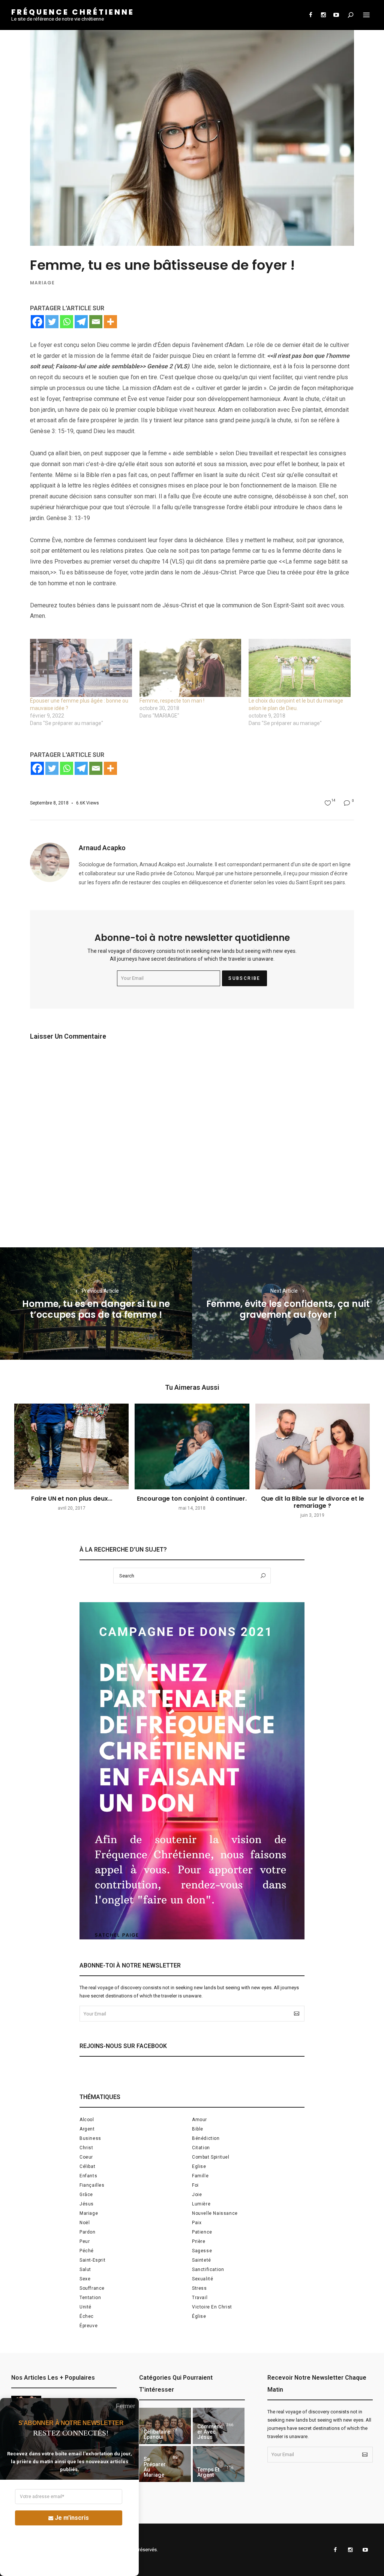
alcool (87, 2120)
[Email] (96, 322)
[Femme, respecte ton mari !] (190, 668)
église (199, 2316)
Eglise (199, 2166)
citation (201, 2148)
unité (85, 2307)
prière (199, 2241)
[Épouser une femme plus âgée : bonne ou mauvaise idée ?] (81, 668)
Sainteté (202, 2260)
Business (90, 2138)
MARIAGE (42, 283)
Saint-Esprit (92, 2260)
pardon (88, 2232)
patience (202, 2232)
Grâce (86, 2195)
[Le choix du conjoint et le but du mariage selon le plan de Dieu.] (300, 668)
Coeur (86, 2157)
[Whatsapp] (67, 322)
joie (197, 2195)
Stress (199, 2288)
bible (198, 2129)
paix (197, 2223)
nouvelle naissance (215, 2213)
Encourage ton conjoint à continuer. (192, 1499)
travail (200, 2298)
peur (85, 2241)
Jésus (87, 2204)
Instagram (323, 15)
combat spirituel (211, 2157)
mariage (89, 2213)
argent (87, 2129)
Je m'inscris (72, 2518)
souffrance (92, 2288)
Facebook (310, 15)
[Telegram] (81, 322)
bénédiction (206, 2138)
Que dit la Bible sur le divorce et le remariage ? (313, 1502)
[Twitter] (52, 322)
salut (85, 2270)
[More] (110, 322)
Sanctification (208, 2270)
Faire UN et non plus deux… (72, 1499)
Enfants (88, 2176)
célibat (87, 2166)
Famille (200, 2176)
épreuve (88, 2326)
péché (87, 2251)
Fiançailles (92, 2185)
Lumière (201, 2204)
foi (195, 2185)
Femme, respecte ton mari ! (172, 701)
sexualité (202, 2279)
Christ (86, 2148)
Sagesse (202, 2251)
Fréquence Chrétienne (73, 12)
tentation (90, 2298)
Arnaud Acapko (102, 848)
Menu (366, 15)
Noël (85, 2223)
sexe (85, 2279)
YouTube (336, 15)
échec (87, 2316)
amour (199, 2120)
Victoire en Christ (212, 2307)
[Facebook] (37, 322)
